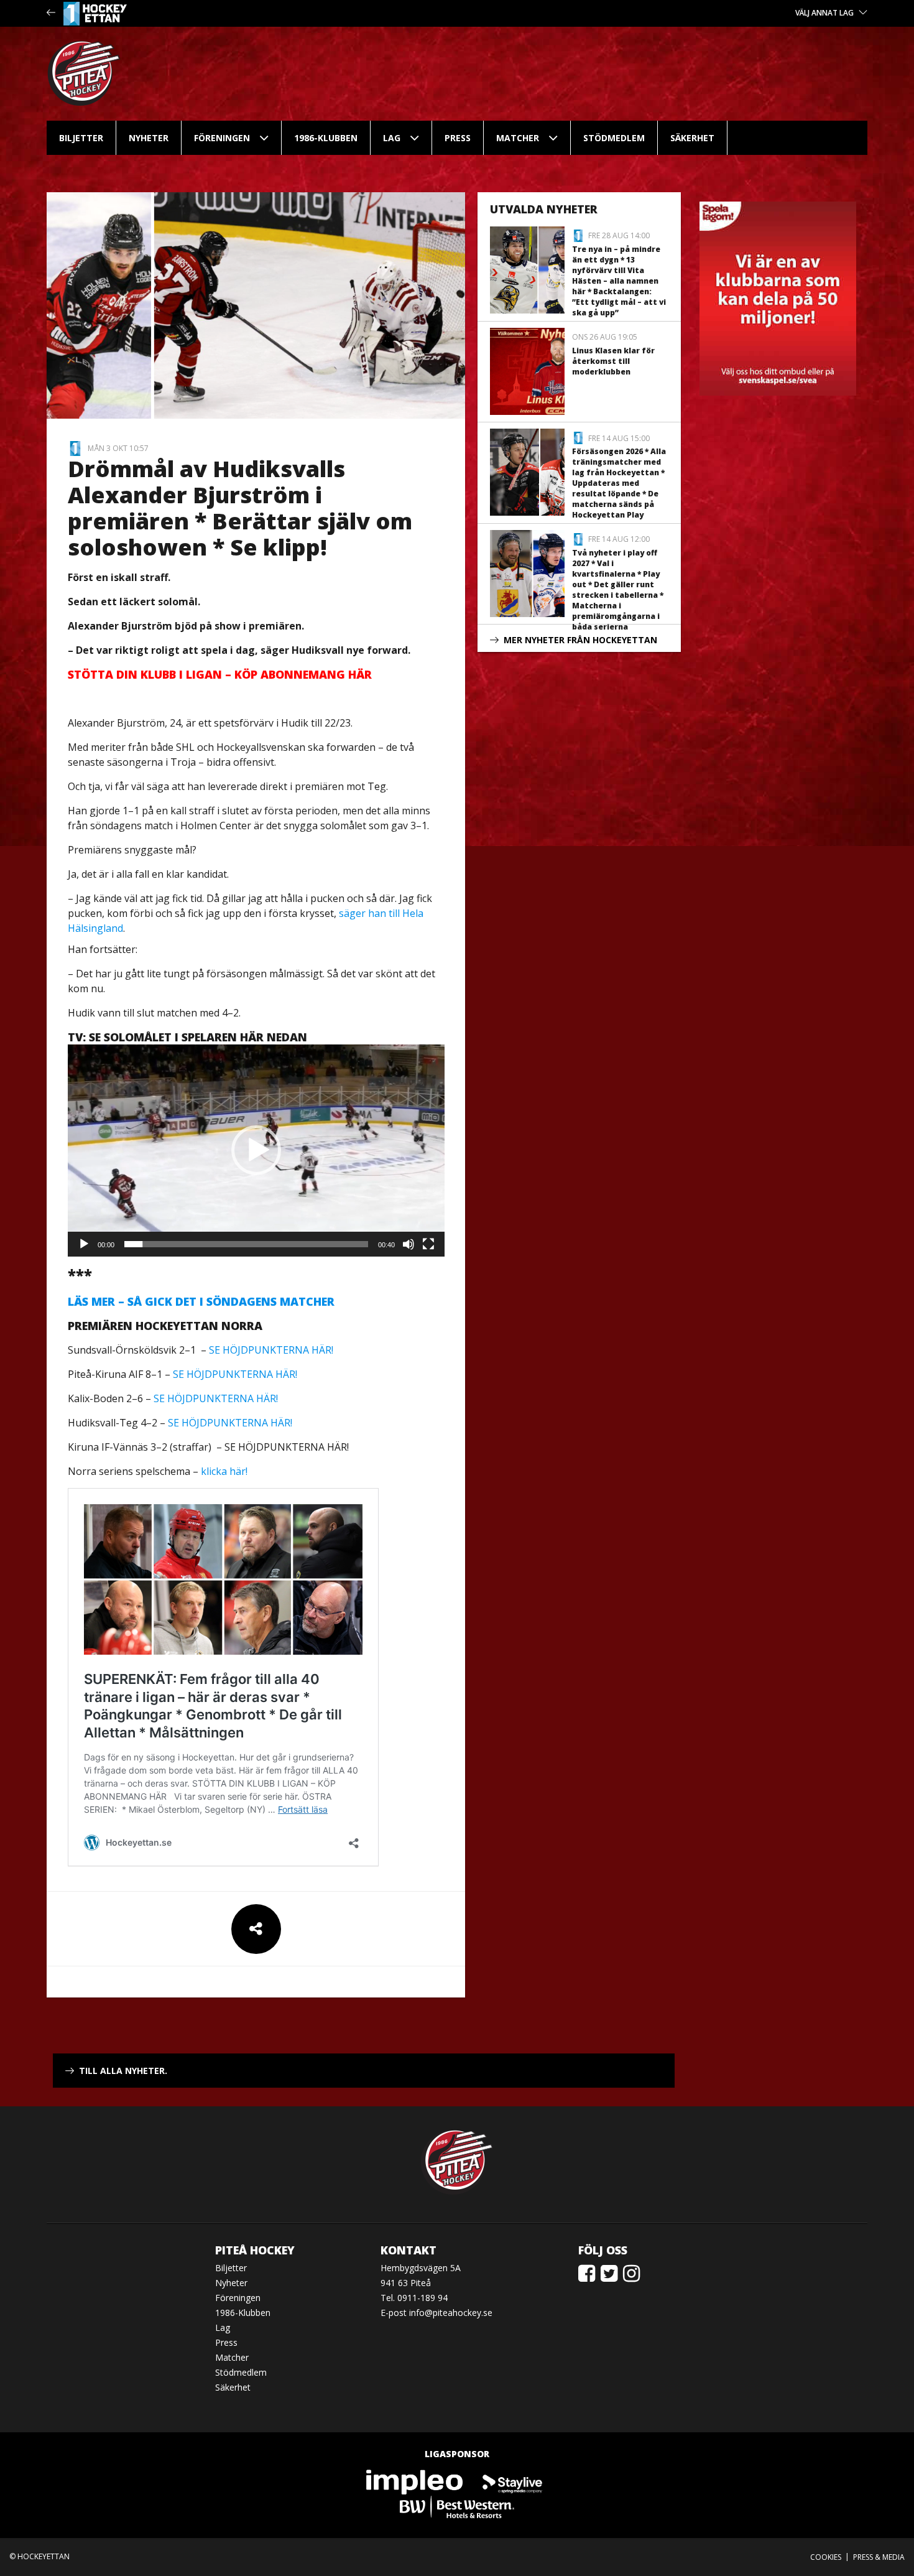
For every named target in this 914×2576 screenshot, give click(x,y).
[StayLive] (512, 2482)
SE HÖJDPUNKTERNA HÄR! (271, 1350)
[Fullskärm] (428, 1244)
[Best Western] (457, 2507)
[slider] (246, 1244)
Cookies (826, 2557)
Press (458, 138)
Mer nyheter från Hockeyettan (580, 640)
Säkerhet (692, 138)
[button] (256, 1150)
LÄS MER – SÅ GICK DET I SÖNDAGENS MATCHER (201, 1301)
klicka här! (224, 1471)
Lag (392, 138)
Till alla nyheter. (123, 2071)
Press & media (879, 2557)
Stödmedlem (614, 138)
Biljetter (81, 138)
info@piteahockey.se (451, 2313)
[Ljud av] (409, 1244)
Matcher (518, 138)
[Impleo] (415, 2482)
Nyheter (149, 138)
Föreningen (222, 138)
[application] (256, 1151)
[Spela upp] (84, 1244)
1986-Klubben (326, 138)
